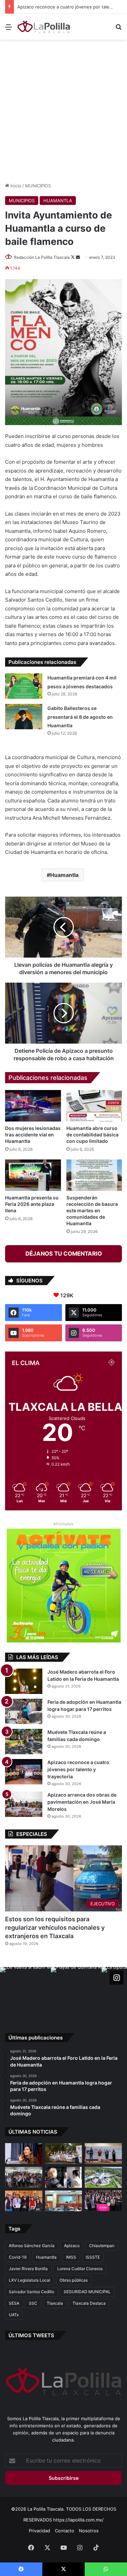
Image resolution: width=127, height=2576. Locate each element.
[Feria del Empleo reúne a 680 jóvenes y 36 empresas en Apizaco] (103, 2154)
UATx (14, 2315)
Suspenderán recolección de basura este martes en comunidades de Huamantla (92, 1210)
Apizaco (72, 2246)
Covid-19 (18, 2257)
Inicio (15, 186)
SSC (33, 2303)
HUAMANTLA (58, 201)
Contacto (65, 2531)
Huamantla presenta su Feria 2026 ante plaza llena (32, 1204)
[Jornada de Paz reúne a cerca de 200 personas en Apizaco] (24, 2177)
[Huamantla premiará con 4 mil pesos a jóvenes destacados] (24, 686)
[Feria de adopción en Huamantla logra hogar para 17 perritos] (24, 1711)
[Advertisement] (63, 110)
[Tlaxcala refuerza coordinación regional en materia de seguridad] (64, 2177)
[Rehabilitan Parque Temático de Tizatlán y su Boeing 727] (103, 2177)
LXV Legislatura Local (29, 2280)
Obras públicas (74, 2280)
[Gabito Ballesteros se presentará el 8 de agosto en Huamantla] (24, 717)
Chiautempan (102, 2246)
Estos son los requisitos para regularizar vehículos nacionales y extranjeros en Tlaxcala (55, 1928)
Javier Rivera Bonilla (28, 2269)
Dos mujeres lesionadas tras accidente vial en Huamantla (33, 1135)
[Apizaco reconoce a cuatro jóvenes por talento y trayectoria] (24, 1772)
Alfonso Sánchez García (32, 2246)
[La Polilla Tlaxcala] (44, 27)
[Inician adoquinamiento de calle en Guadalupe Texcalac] (64, 2154)
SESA (14, 2303)
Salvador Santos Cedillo (31, 2292)
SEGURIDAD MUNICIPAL (87, 2292)
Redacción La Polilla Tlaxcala (42, 257)
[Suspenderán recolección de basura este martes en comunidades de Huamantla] (94, 1175)
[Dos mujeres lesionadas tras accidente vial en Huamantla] (33, 1106)
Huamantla (64, 875)
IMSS (71, 2257)
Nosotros (89, 2531)
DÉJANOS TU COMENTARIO (64, 1254)
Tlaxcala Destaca (89, 2303)
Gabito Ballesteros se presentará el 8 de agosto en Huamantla (80, 717)
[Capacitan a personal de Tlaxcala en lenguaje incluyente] (24, 2201)
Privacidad (39, 2531)
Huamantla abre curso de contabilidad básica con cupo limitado (92, 1135)
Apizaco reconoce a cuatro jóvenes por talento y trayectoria (78, 1769)
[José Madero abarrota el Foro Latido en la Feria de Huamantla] (24, 1681)
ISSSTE (93, 2257)
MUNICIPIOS (38, 186)
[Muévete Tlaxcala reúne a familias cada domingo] (24, 1742)
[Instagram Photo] (25, 1992)
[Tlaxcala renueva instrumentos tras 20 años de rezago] (103, 2201)
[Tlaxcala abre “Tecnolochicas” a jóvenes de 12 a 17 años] (24, 2154)
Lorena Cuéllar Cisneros (80, 2269)
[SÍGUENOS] (117, 1977)
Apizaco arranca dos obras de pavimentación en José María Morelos (82, 1802)
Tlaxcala (55, 2303)
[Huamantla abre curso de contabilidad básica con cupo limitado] (94, 1106)
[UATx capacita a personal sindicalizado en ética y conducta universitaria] (64, 2201)
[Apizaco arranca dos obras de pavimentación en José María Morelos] (24, 1804)
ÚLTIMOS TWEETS (31, 2335)
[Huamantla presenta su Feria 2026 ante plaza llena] (33, 1175)
